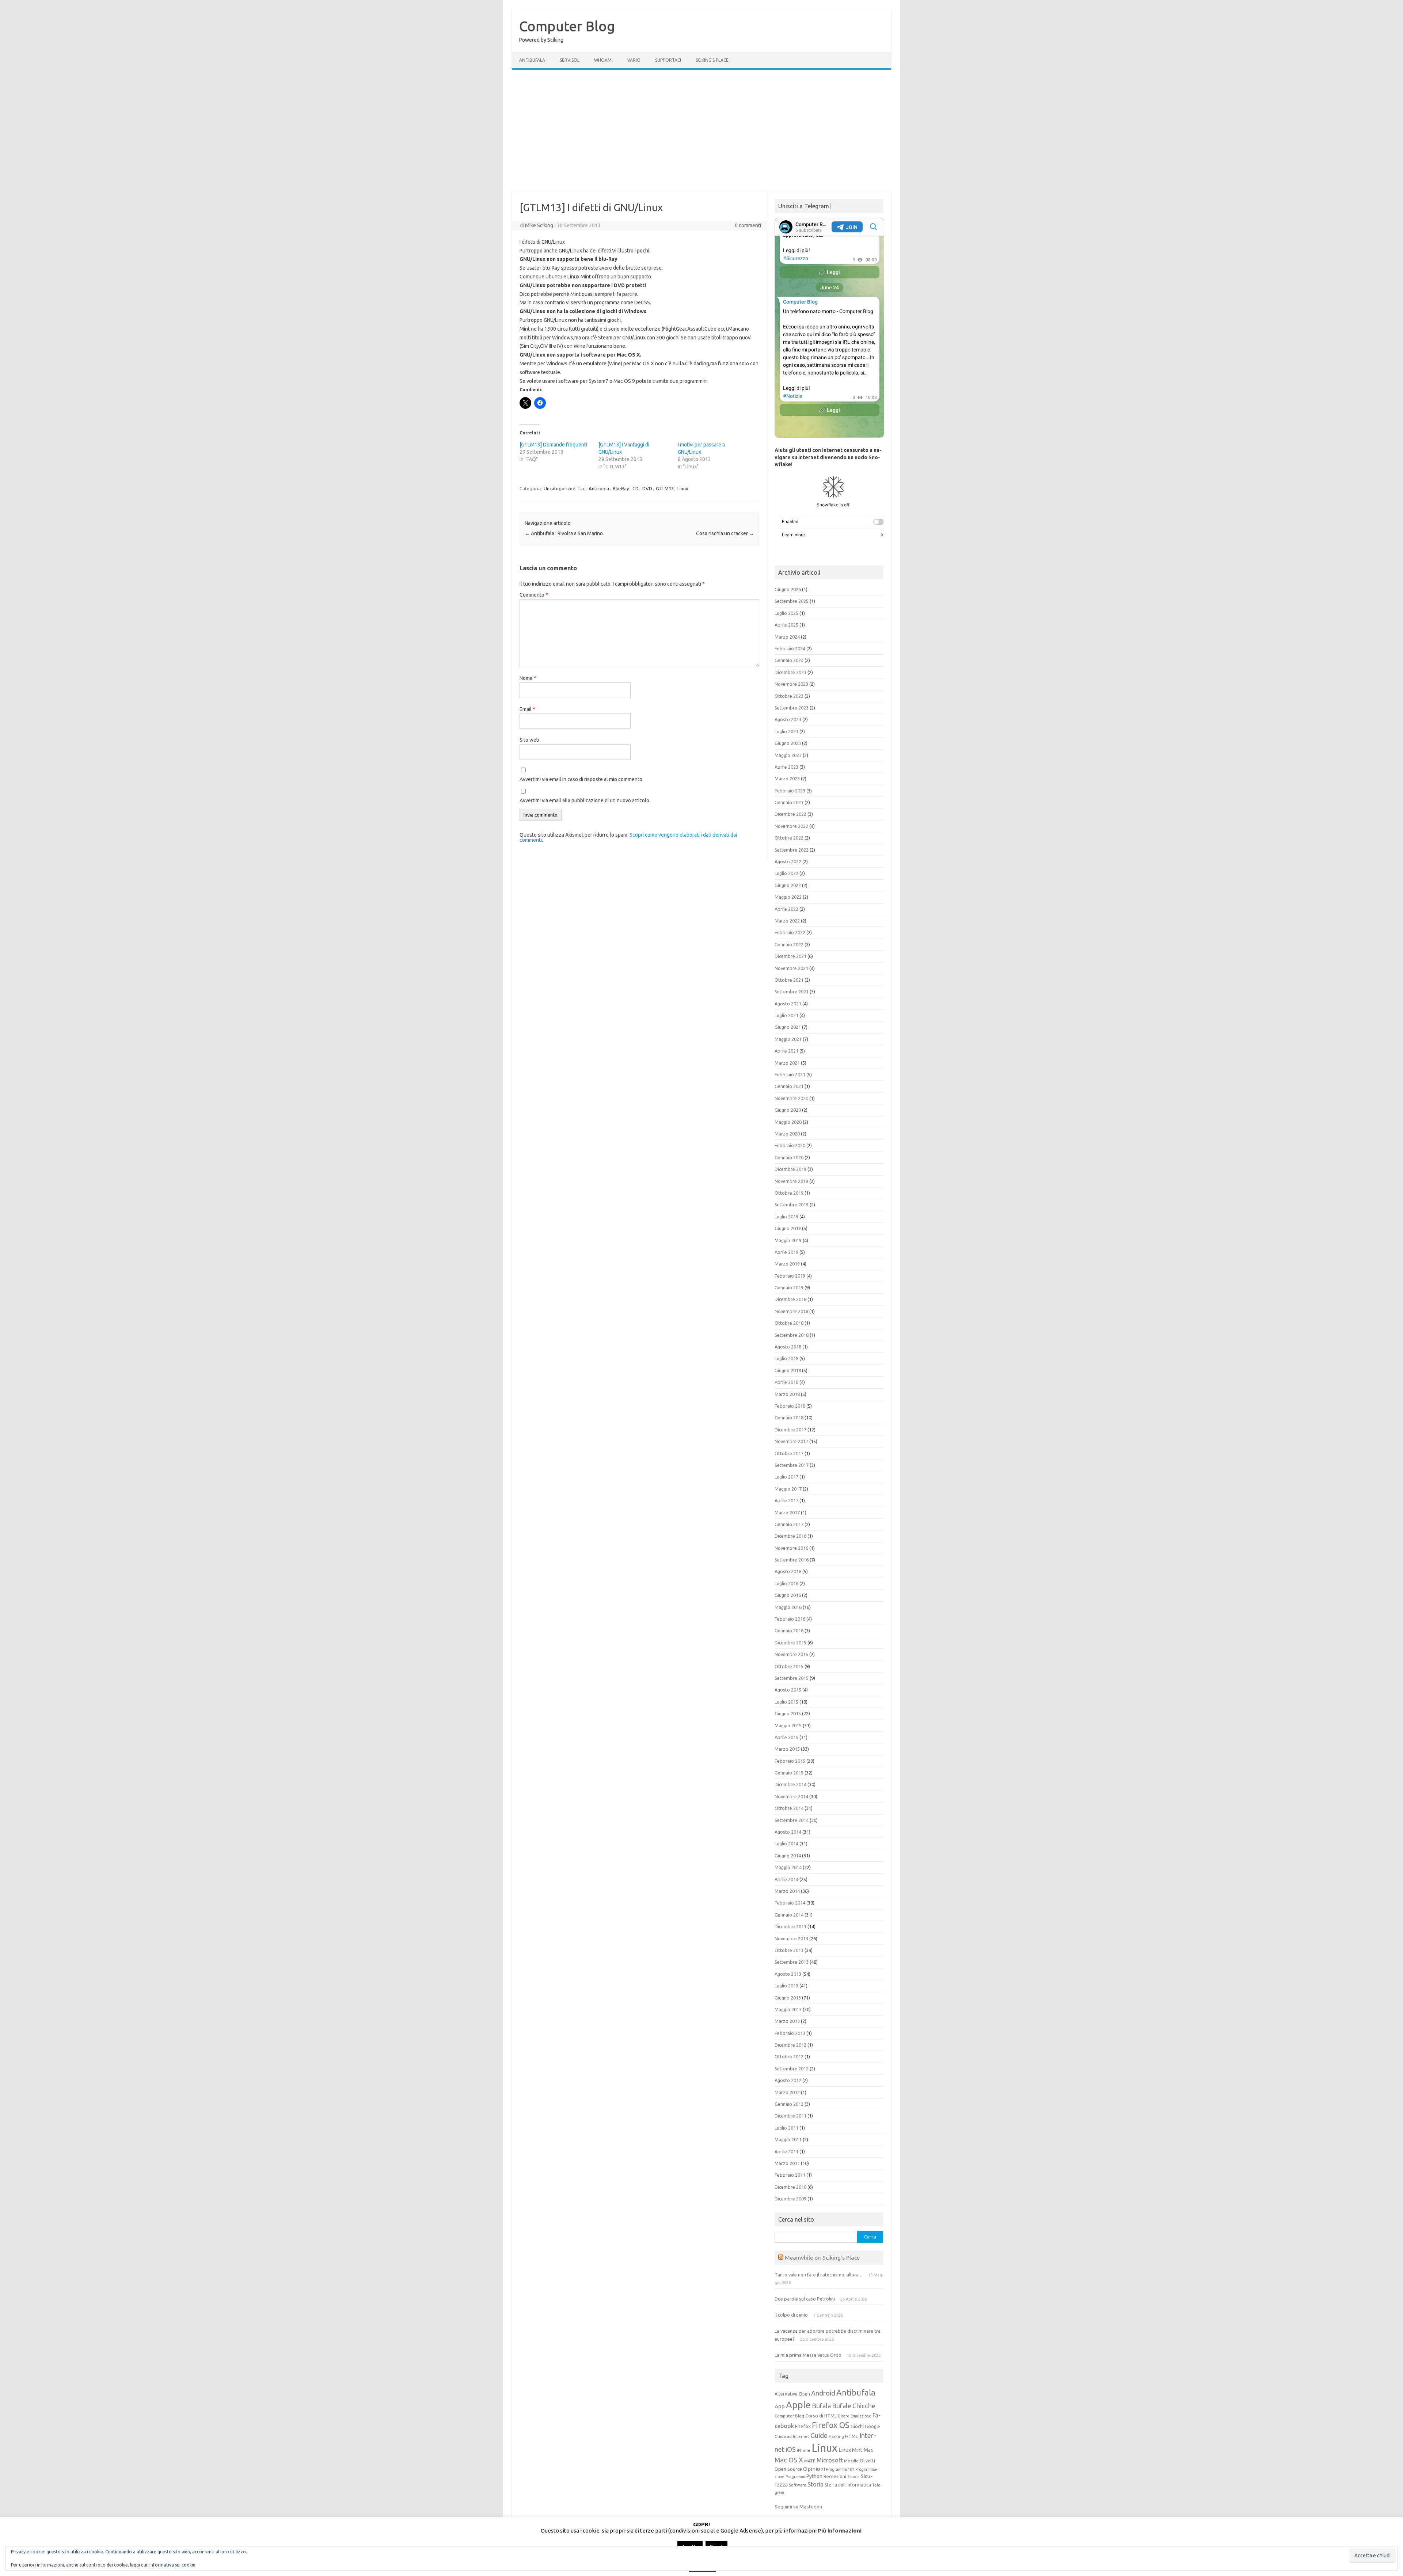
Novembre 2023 (791, 684)
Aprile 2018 (786, 1382)
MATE (810, 2461)
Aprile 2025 (786, 625)
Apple (798, 2405)
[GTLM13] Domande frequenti (553, 445)
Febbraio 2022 (790, 932)
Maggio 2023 (788, 755)
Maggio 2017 (788, 1489)
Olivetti (867, 2461)
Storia (815, 2484)
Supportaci (668, 60)
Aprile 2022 (786, 909)
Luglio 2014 (786, 1843)
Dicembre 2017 (790, 1430)
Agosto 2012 (788, 2080)
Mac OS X (789, 2460)
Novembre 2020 (791, 1098)
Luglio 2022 (786, 873)
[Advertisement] (701, 130)
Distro (844, 2416)
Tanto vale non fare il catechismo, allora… (819, 2275)
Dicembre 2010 (790, 2187)
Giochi (857, 2426)
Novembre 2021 (791, 968)
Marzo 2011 (787, 2163)
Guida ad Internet (792, 2436)
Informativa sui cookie (172, 2565)
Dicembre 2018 (790, 1299)
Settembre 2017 (792, 1465)
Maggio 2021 (788, 1039)
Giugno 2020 (788, 1110)
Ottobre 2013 (789, 1950)
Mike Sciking (539, 225)
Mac (868, 2450)
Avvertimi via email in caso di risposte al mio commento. (581, 779)
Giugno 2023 (788, 743)
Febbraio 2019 (790, 1276)
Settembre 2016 (792, 1560)
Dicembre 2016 (790, 1536)
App (780, 2406)
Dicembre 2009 (790, 2199)
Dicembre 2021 (790, 956)
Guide (819, 2435)
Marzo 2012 (787, 2092)
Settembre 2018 (792, 1335)
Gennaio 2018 (789, 1418)
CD (636, 488)
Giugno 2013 (788, 1998)
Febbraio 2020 (790, 1145)
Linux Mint (851, 2450)
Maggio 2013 (788, 2009)
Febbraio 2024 (790, 648)
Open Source (788, 2469)
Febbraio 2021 (790, 1074)
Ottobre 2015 (789, 1666)
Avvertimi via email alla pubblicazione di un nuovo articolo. (585, 800)
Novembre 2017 (791, 1441)
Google (872, 2426)
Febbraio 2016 (790, 1619)
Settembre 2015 (792, 1678)
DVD (647, 488)
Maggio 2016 (788, 1607)
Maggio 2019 (788, 1240)
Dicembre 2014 (790, 1784)
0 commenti (748, 225)
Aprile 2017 (786, 1500)
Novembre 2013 (791, 1938)
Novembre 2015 (791, 1654)
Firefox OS (831, 2425)
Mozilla (851, 2461)
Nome (528, 678)
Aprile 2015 (786, 1737)
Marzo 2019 (787, 1264)
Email (527, 709)
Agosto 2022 (788, 861)
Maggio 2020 (788, 1122)
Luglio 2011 (786, 2128)
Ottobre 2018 (789, 1323)
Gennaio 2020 (789, 1157)
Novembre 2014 (791, 1796)
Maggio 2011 (788, 2139)
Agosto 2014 (788, 1832)
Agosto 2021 (788, 1004)
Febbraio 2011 (790, 2175)
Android (823, 2393)
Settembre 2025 (792, 601)
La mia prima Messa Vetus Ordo (808, 2355)
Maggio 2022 (788, 897)
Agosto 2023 (788, 719)
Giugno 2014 (788, 1856)
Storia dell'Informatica (848, 2485)
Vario (634, 60)
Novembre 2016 (791, 1548)
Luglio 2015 (786, 1702)
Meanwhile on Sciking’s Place (822, 2257)
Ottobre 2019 (789, 1193)
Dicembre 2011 (790, 2116)
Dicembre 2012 (790, 2045)
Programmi (795, 2477)
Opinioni (814, 2469)
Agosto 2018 (788, 1347)
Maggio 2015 (788, 1725)
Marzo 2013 (787, 2021)
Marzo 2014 (787, 1891)
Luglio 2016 (786, 1583)
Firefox (803, 2426)
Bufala (821, 2406)
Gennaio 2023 (789, 802)
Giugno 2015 (788, 1713)
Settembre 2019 (792, 1205)
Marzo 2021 (787, 1063)
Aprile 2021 (786, 1051)
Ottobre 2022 (789, 838)
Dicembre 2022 (790, 814)
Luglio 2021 (786, 1015)
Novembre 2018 (791, 1311)
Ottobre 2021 (789, 980)
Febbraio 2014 (790, 1903)
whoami (603, 60)
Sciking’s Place (712, 60)
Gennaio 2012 (789, 2104)
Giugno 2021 (788, 1027)
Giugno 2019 (788, 1228)
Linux (683, 488)
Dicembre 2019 (790, 1169)
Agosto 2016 (788, 1571)
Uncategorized (560, 488)
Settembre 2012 (792, 2069)
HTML (852, 2436)
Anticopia (599, 488)
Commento (534, 595)
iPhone (804, 2450)
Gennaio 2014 (789, 1915)
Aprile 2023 (786, 767)
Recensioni (835, 2476)
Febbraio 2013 (790, 2033)
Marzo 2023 (787, 779)
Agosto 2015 (788, 1690)
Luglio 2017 (786, 1477)
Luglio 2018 (786, 1358)
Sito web (529, 740)
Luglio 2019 (786, 1217)
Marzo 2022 (787, 921)
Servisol (570, 60)
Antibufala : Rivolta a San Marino (564, 533)
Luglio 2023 (786, 731)
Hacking (836, 2436)
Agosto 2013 (788, 1974)
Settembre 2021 (792, 992)
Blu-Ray (621, 488)
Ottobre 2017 (789, 1453)
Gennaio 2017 (789, 1524)
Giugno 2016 (788, 1595)
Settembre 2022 (792, 850)
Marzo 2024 (787, 637)
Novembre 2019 (791, 1181)
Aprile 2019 (786, 1252)
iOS (791, 2449)
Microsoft (830, 2460)
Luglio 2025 (786, 613)
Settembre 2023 (792, 708)
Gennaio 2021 (789, 1086)
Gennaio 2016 (789, 1631)
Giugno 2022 (788, 885)
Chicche (864, 2406)
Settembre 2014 (792, 1820)
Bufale (842, 2406)
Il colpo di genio (791, 2315)
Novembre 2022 (791, 826)
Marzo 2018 (787, 1394)
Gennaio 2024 (789, 660)
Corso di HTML (821, 2416)
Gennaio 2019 (789, 1287)
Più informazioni (840, 2531)
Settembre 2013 (792, 1962)
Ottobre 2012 (789, 2056)
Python (814, 2476)
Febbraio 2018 (790, 1406)
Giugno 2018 (788, 1370)
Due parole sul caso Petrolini (805, 2299)
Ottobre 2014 (789, 1808)
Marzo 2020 (787, 1134)
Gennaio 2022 (789, 944)
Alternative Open (792, 2394)
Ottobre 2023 (789, 696)
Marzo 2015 (787, 1749)
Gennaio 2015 (789, 1773)
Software (798, 2485)
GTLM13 (665, 488)
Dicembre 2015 (790, 1643)
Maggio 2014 (788, 1867)
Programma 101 (840, 2469)
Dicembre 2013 (790, 1926)
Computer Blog (567, 26)
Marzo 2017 (787, 1513)
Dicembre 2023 (790, 672)
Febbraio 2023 (790, 791)
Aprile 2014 (786, 1879)
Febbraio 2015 (790, 1761)
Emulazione (861, 2416)
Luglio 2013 (786, 1986)
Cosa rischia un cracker (725, 533)
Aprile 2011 (786, 2151)
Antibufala (532, 60)
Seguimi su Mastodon (798, 2507)
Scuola (853, 2477)
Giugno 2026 (788, 589)
